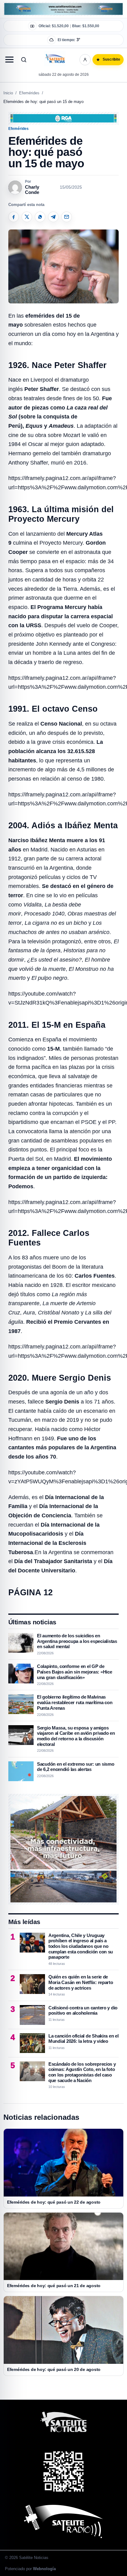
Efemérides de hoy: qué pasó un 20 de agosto (54, 2369)
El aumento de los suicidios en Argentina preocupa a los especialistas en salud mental (77, 1641)
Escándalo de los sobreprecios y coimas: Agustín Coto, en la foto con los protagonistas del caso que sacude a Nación (82, 2072)
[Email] (67, 217)
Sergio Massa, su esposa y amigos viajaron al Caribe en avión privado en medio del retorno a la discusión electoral (76, 1736)
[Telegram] (53, 217)
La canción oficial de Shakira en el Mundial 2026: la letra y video (84, 2039)
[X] (27, 217)
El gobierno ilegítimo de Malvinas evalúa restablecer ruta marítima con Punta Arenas (75, 1702)
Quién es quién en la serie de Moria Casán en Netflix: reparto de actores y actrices (81, 1982)
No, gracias (35, 56)
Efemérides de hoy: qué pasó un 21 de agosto (54, 2286)
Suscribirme (92, 56)
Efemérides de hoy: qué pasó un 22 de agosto (54, 2202)
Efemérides (29, 93)
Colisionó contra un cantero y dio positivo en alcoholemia (83, 2010)
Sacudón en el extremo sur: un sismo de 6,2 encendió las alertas (76, 1767)
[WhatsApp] (40, 217)
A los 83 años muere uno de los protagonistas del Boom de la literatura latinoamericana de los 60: (61, 1267)
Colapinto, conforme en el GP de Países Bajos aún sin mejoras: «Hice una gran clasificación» (75, 1672)
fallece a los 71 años (71, 1402)
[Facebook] (14, 217)
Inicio (8, 93)
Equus (34, 426)
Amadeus (61, 426)
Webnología (44, 2569)
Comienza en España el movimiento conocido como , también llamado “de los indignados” (61, 1049)
